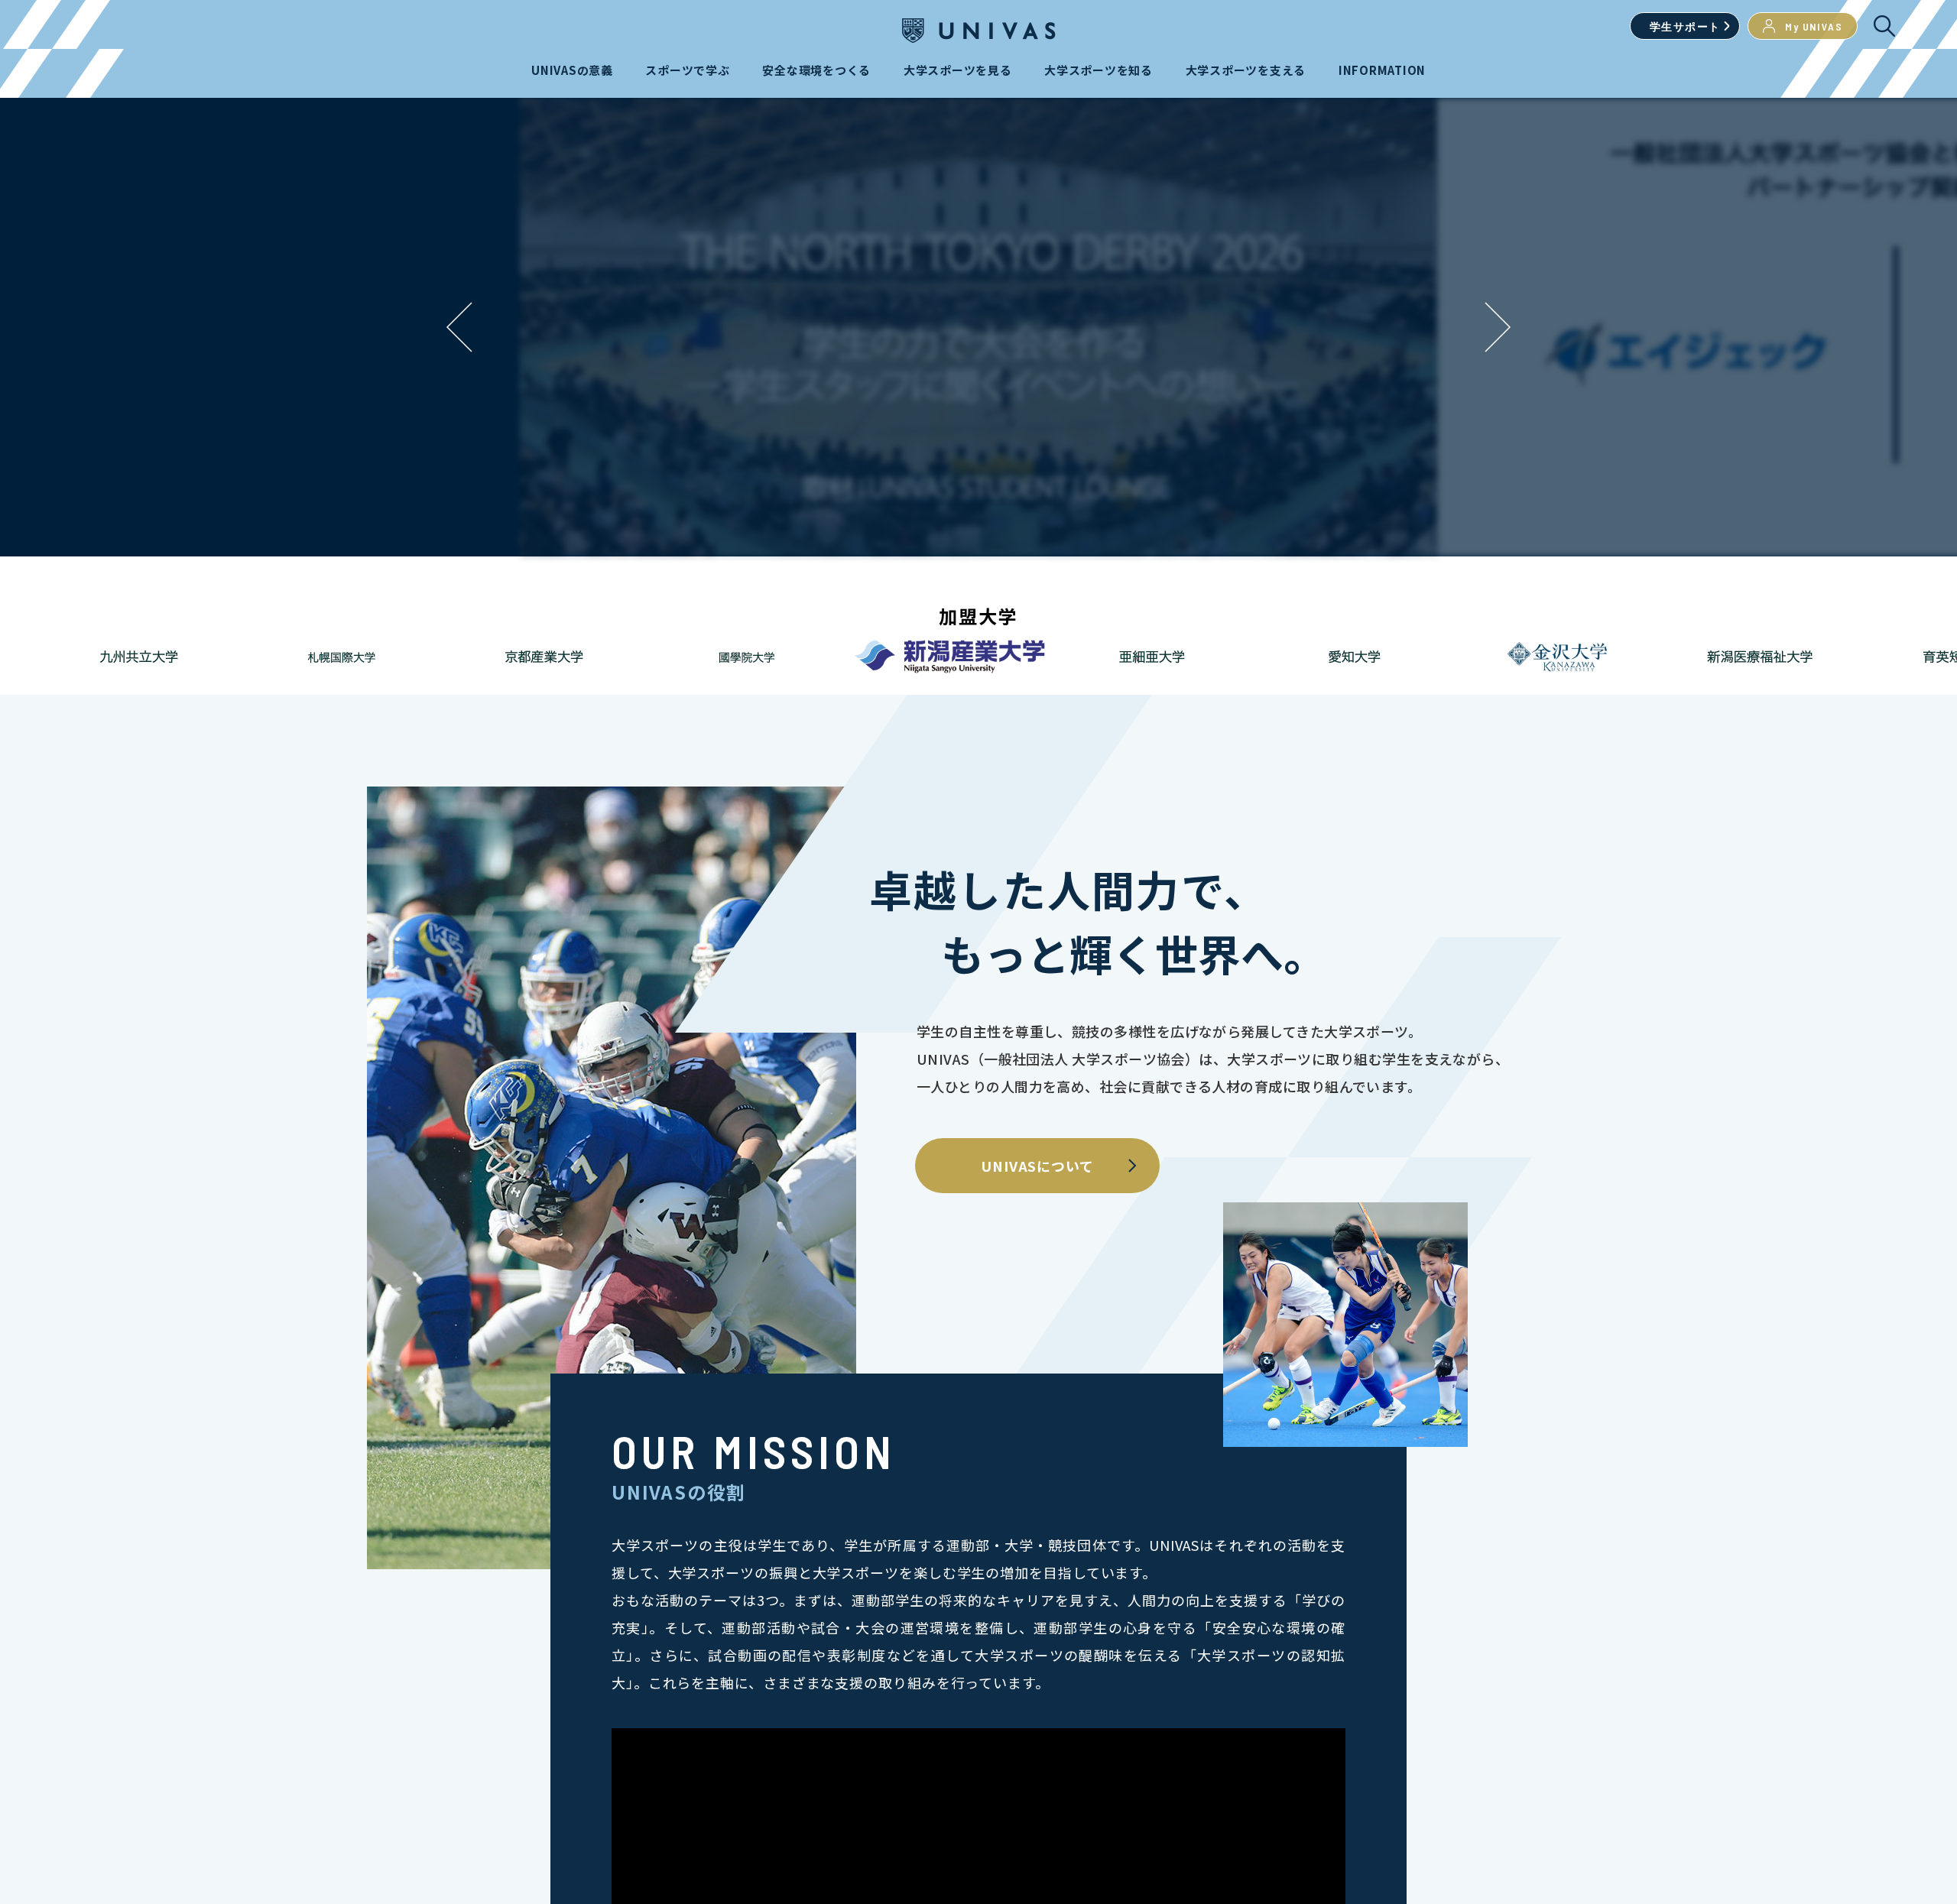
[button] (1498, 327)
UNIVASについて (1037, 1166)
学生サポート (1685, 26)
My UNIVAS (1814, 26)
